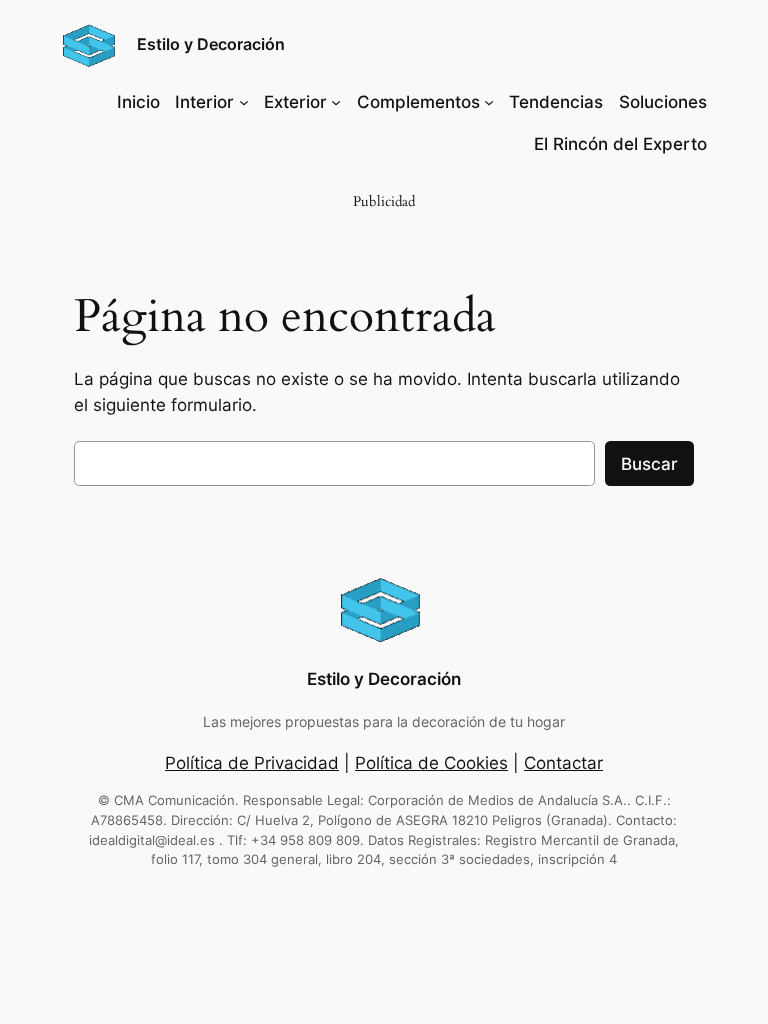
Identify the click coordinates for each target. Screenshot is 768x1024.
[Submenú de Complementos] (489, 102)
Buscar (649, 464)
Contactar (563, 763)
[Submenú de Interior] (244, 102)
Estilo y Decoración (211, 44)
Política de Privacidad (252, 763)
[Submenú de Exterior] (336, 102)
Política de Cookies (431, 763)
